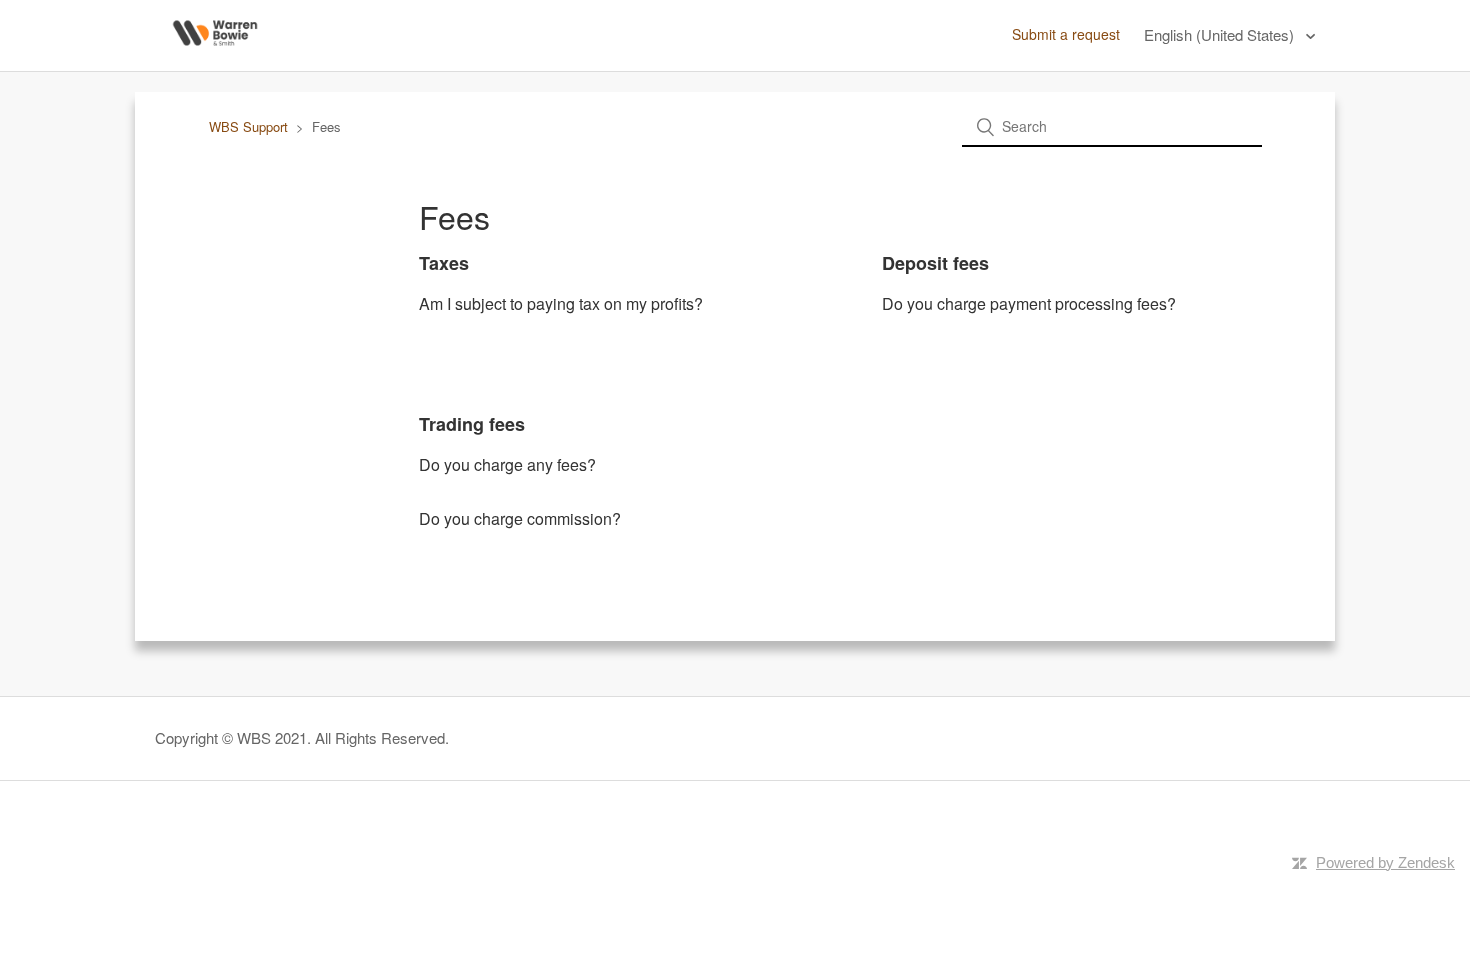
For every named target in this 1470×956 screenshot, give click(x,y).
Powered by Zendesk (1385, 862)
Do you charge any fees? (507, 464)
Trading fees (472, 424)
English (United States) (1221, 34)
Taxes (444, 263)
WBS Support (248, 126)
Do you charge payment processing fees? (1029, 303)
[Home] (215, 56)
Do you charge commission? (520, 518)
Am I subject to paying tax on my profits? (561, 303)
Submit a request (1066, 34)
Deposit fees (935, 263)
